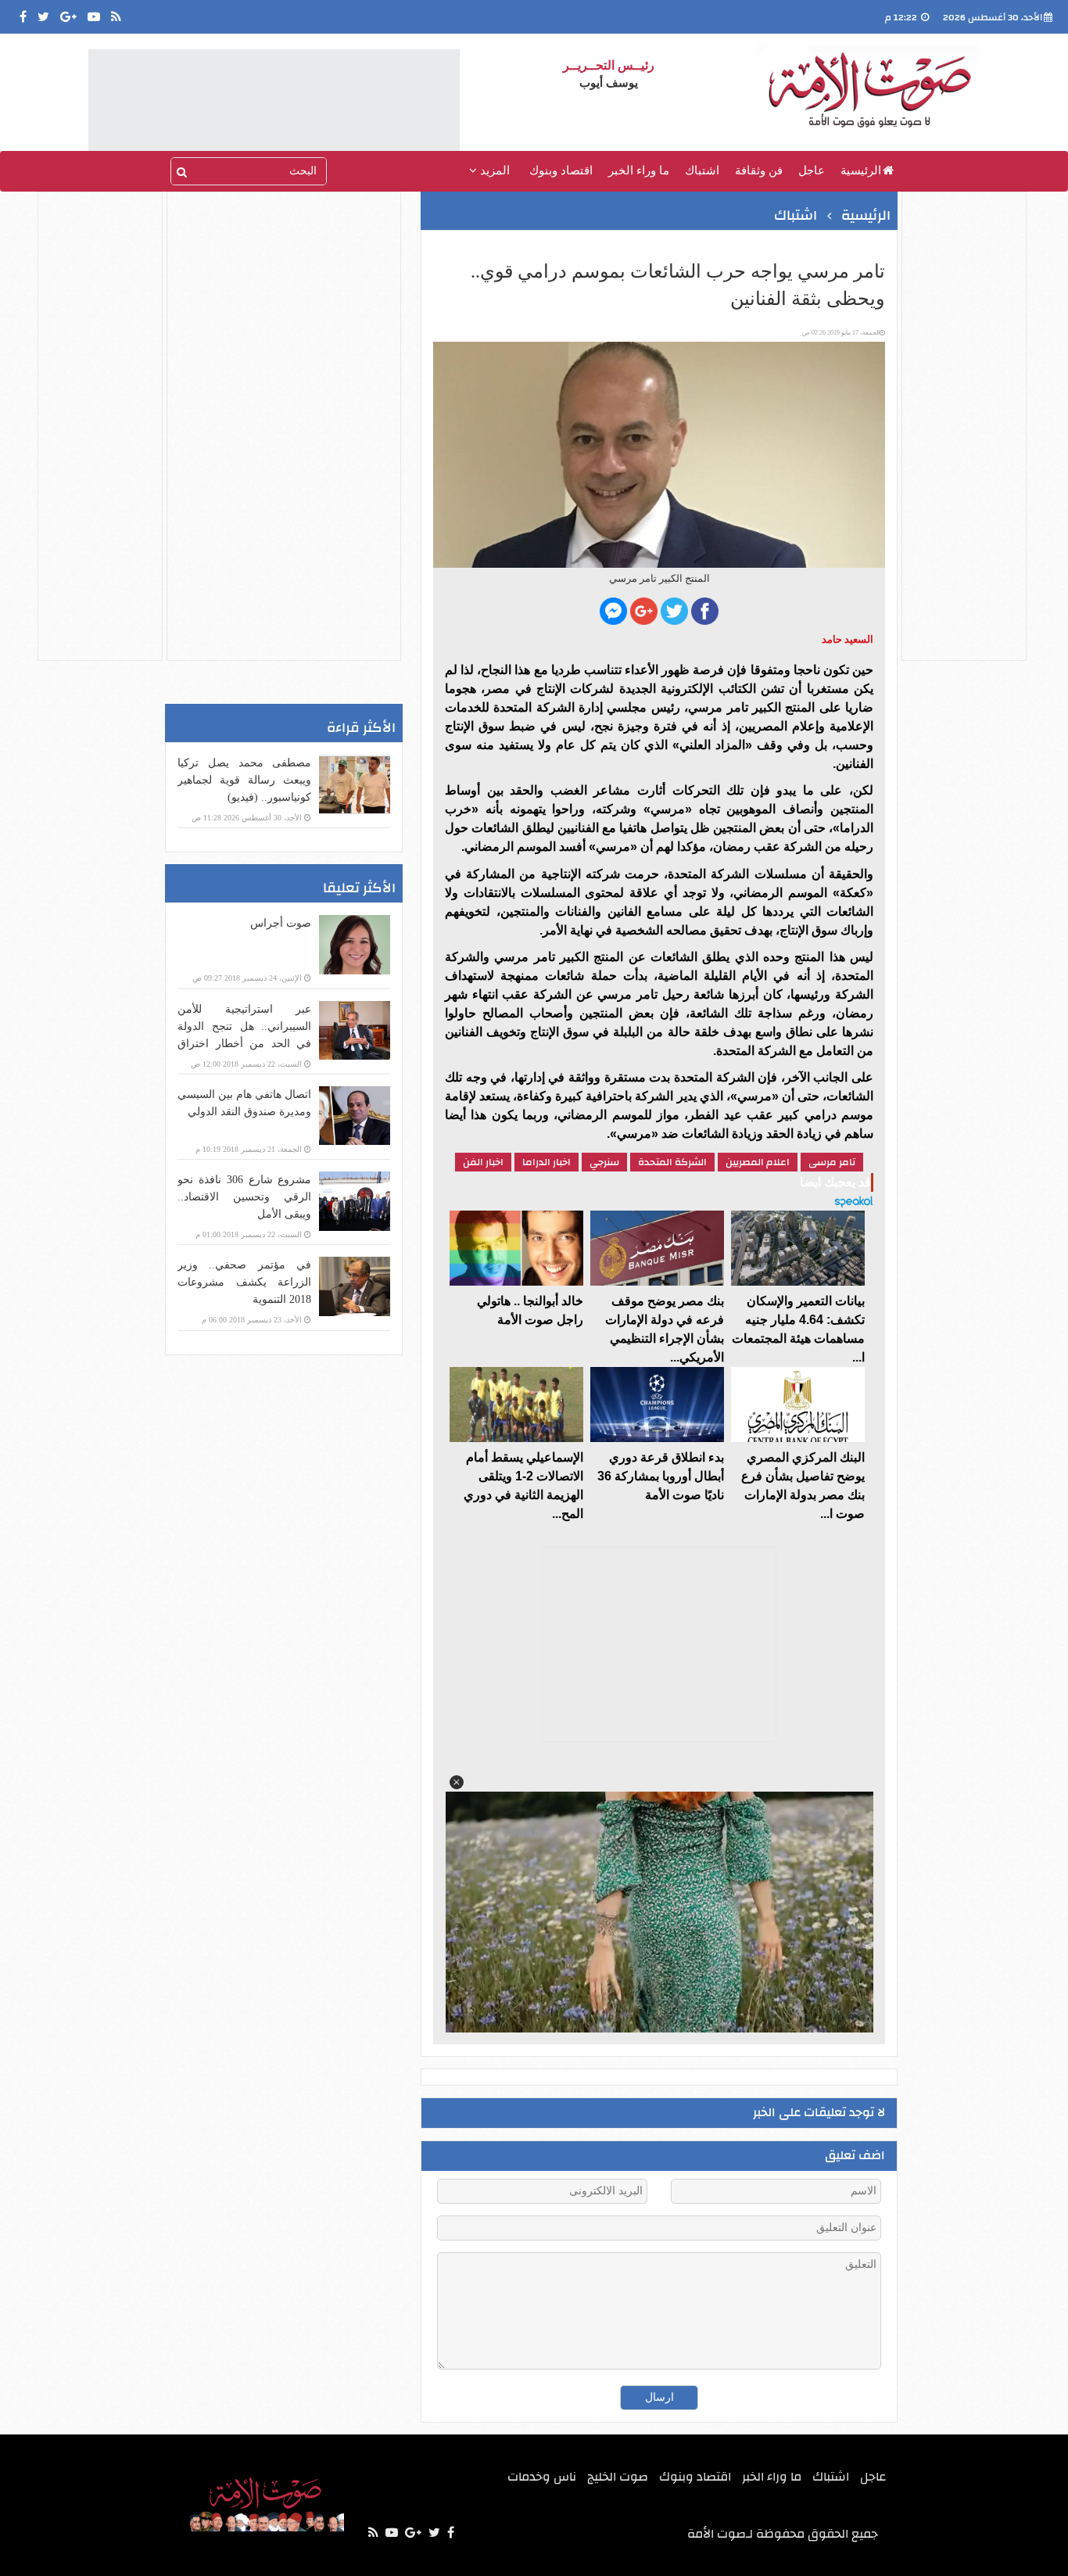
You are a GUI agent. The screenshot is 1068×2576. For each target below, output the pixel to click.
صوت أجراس (281, 923)
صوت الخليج (618, 2477)
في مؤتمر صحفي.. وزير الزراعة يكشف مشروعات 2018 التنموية (244, 1282)
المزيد (493, 170)
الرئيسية (861, 170)
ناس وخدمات (542, 2477)
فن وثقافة (759, 170)
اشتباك (702, 170)
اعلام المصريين (758, 1162)
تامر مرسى (832, 1162)
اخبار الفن (483, 1162)
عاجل (812, 170)
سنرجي (604, 1162)
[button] (457, 1782)
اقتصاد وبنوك (561, 170)
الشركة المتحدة (672, 1162)
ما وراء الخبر (639, 170)
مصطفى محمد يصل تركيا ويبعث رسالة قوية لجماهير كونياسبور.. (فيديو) (244, 780)
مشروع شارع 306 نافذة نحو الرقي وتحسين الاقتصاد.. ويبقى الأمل (244, 1197)
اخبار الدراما (547, 1162)
